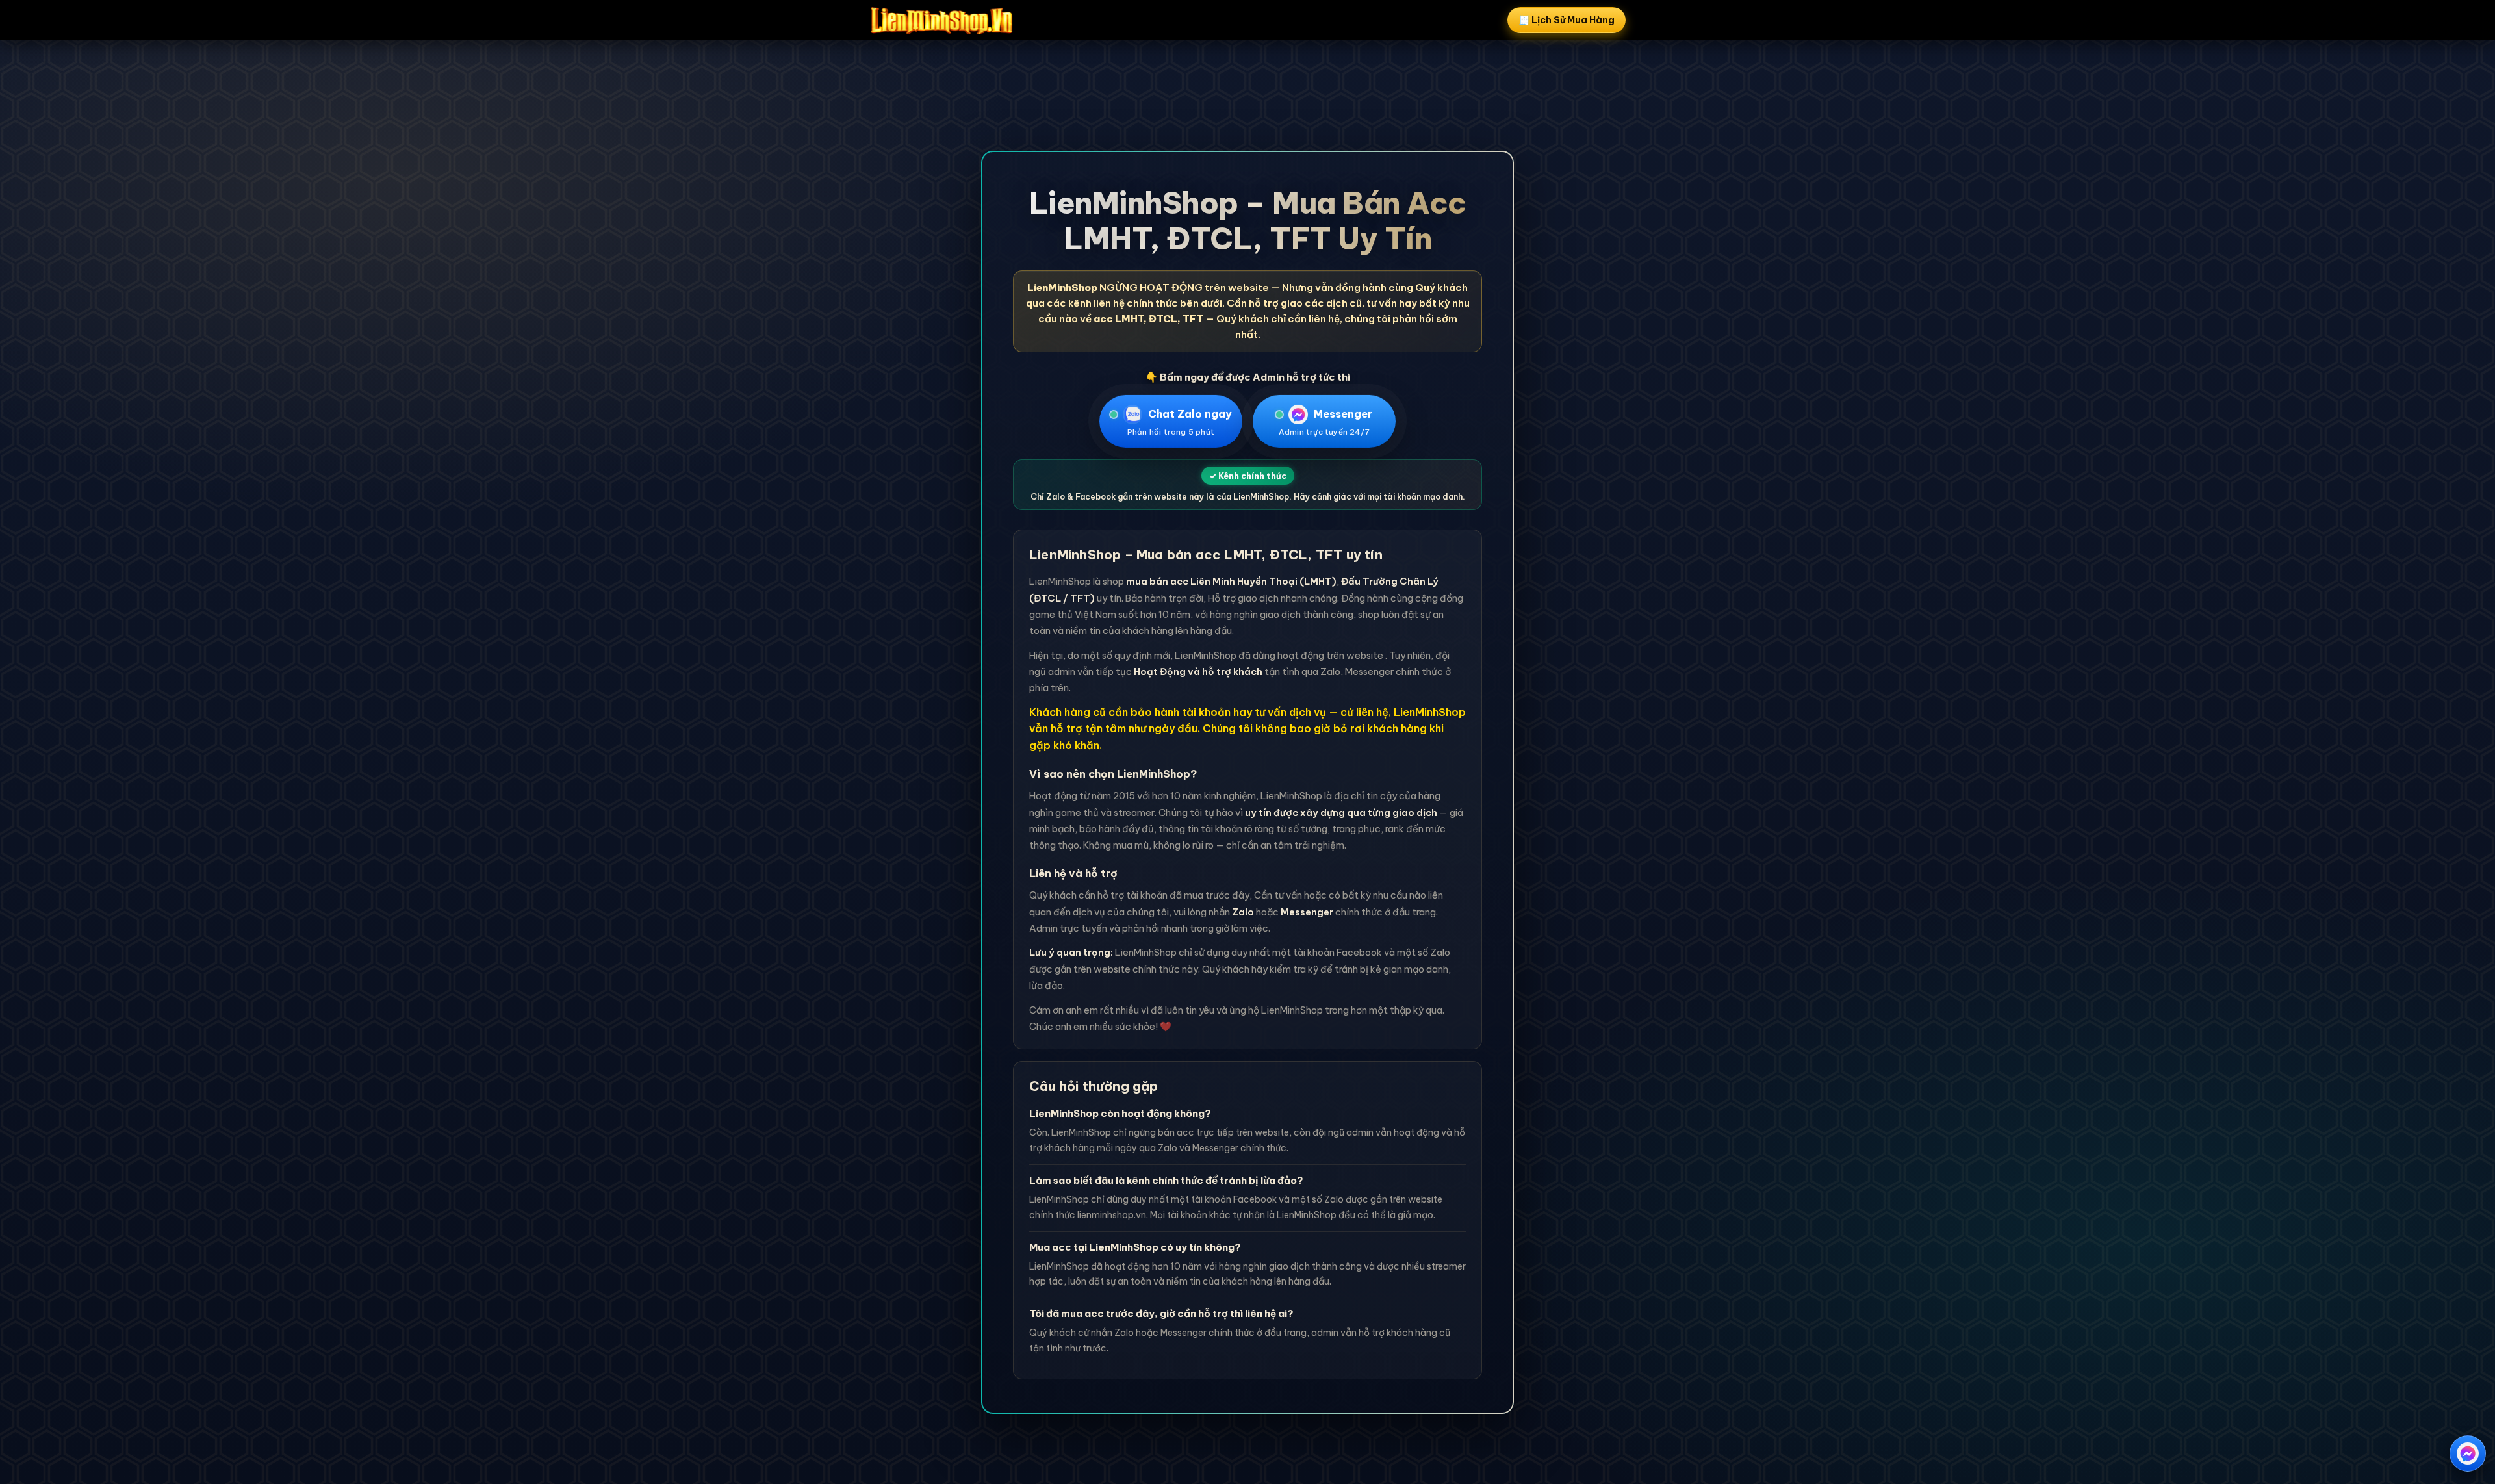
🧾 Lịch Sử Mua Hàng (1567, 20)
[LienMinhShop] (941, 20)
